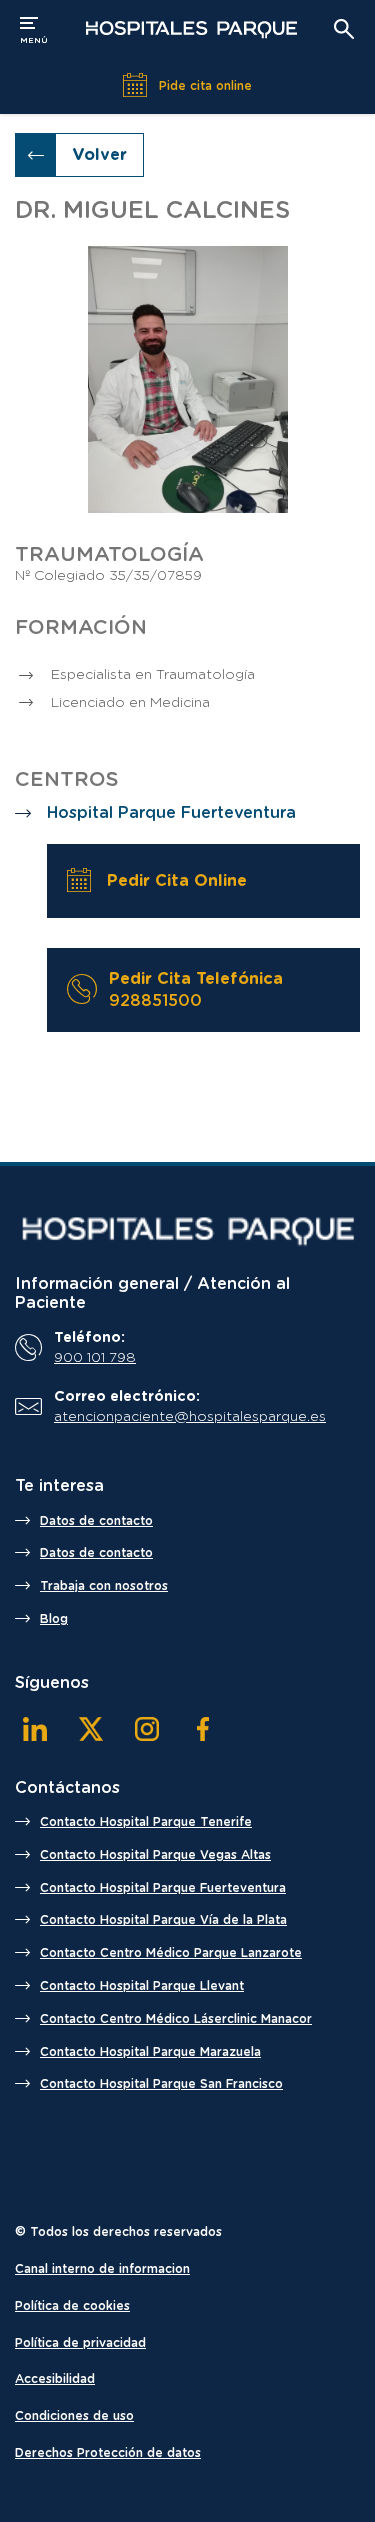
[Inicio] (187, 1230)
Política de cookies (72, 2306)
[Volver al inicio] (191, 29)
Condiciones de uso (74, 2416)
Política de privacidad (80, 2343)
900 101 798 (95, 1358)
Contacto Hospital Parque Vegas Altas (155, 1855)
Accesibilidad (55, 2379)
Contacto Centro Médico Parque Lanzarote (171, 1953)
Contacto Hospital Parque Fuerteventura (163, 1888)
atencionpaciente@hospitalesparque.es (190, 1417)
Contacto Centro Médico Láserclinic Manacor (176, 2019)
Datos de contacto (96, 1521)
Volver (99, 155)
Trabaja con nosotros (104, 1586)
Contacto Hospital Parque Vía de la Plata (163, 1920)
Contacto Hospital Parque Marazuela (150, 2052)
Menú (34, 28)
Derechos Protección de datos (108, 2453)
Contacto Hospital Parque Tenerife (146, 1822)
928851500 (155, 1001)
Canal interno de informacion (102, 2269)
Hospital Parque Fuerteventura (171, 813)
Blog (54, 1619)
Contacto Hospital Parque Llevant (142, 1986)
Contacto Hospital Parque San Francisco (161, 2084)
